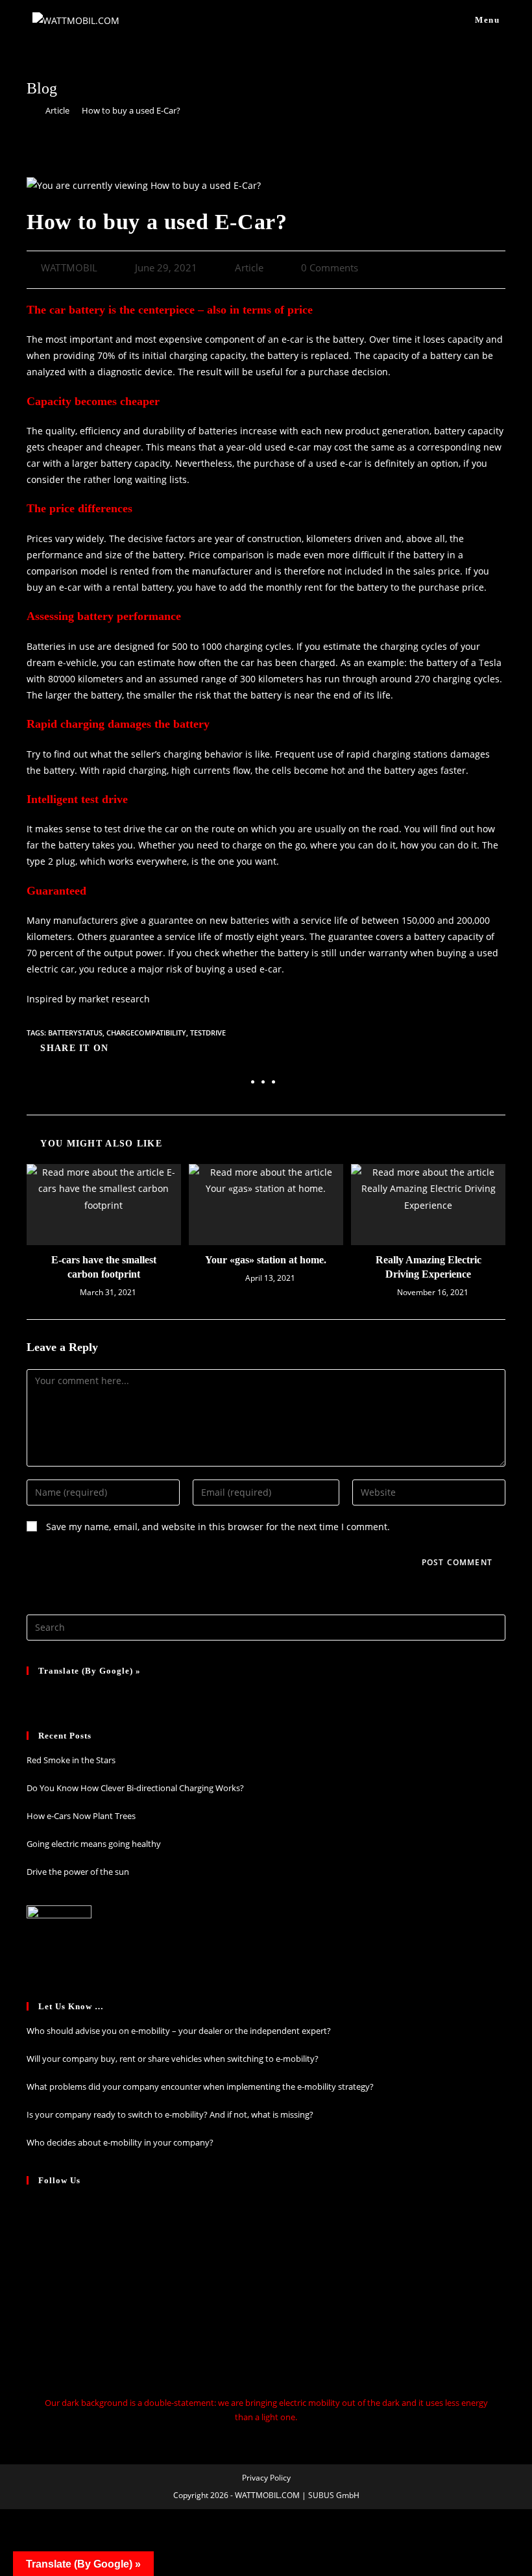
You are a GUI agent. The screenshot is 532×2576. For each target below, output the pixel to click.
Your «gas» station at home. (266, 1260)
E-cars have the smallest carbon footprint (104, 1267)
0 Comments (330, 268)
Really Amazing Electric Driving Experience (429, 1267)
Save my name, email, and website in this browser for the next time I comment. (218, 1527)
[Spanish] (85, 1694)
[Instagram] (32, 2209)
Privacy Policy (266, 2478)
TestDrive (208, 1033)
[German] (34, 1694)
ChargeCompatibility (146, 1033)
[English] (102, 1694)
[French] (51, 1694)
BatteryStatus (75, 1033)
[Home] (30, 110)
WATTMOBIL (69, 268)
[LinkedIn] (32, 2232)
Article (249, 268)
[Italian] (68, 1694)
